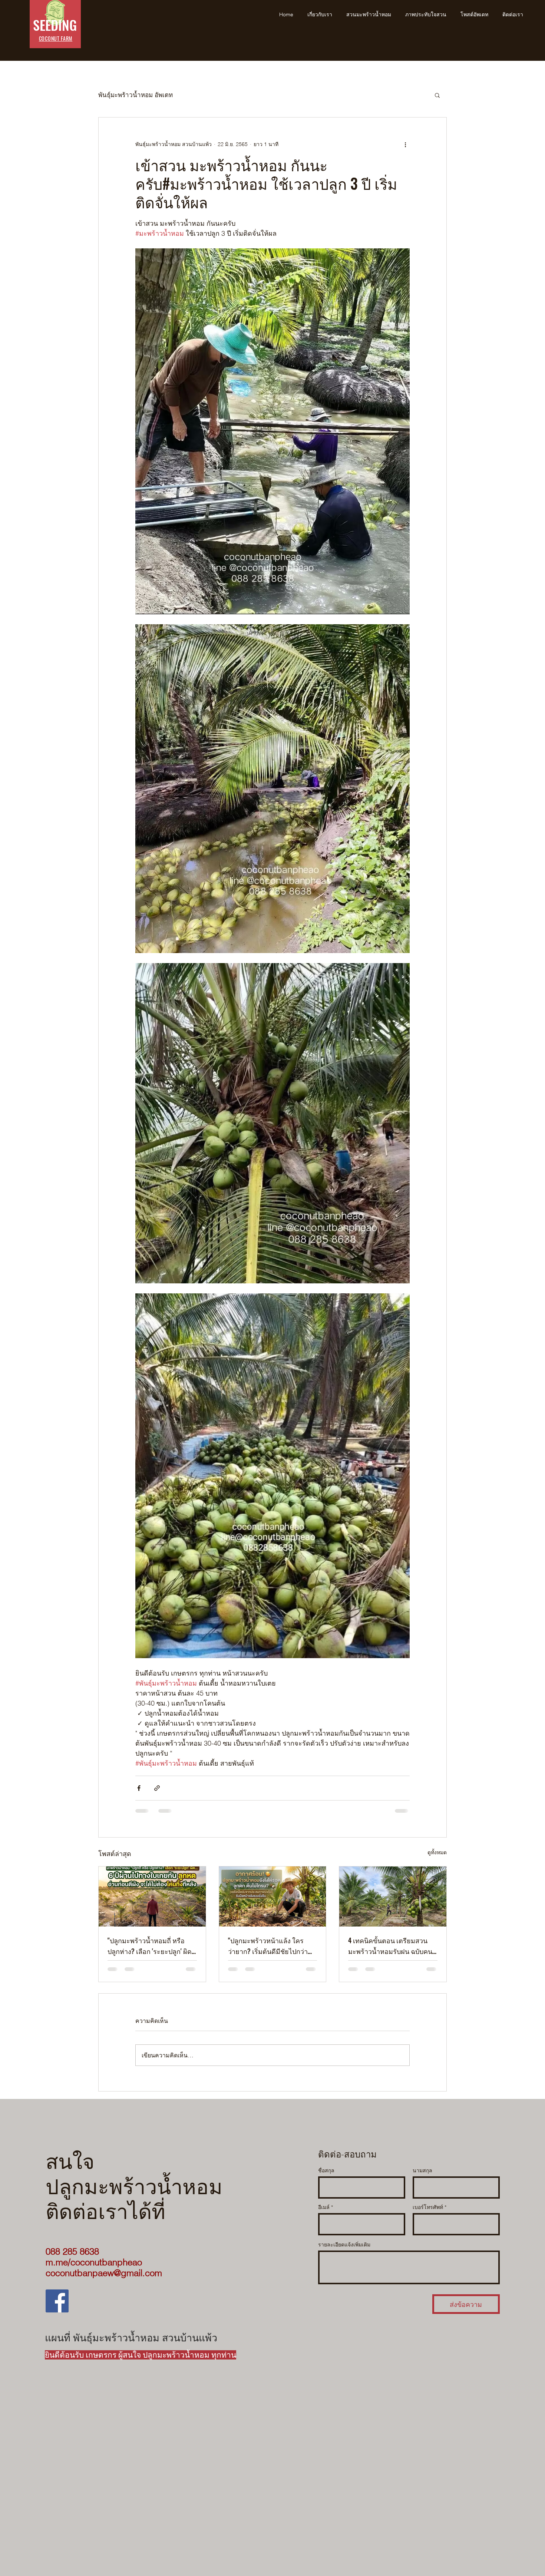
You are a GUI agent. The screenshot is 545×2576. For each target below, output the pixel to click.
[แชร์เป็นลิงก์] (157, 1788)
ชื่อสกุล (326, 2176)
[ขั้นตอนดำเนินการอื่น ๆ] (405, 144)
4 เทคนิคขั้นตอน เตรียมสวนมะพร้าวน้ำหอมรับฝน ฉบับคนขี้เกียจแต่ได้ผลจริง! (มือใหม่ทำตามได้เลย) (392, 1946)
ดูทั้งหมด (437, 1852)
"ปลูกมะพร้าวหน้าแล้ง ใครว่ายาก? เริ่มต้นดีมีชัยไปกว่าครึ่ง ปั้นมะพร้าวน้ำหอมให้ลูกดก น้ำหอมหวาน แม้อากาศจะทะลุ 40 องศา (271, 1946)
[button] (437, 95)
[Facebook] (57, 2307)
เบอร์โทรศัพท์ (428, 2213)
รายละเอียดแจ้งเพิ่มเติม (344, 2251)
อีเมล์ (324, 2213)
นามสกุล (422, 2176)
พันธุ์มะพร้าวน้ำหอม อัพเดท (136, 95)
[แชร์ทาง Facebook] (139, 1788)
